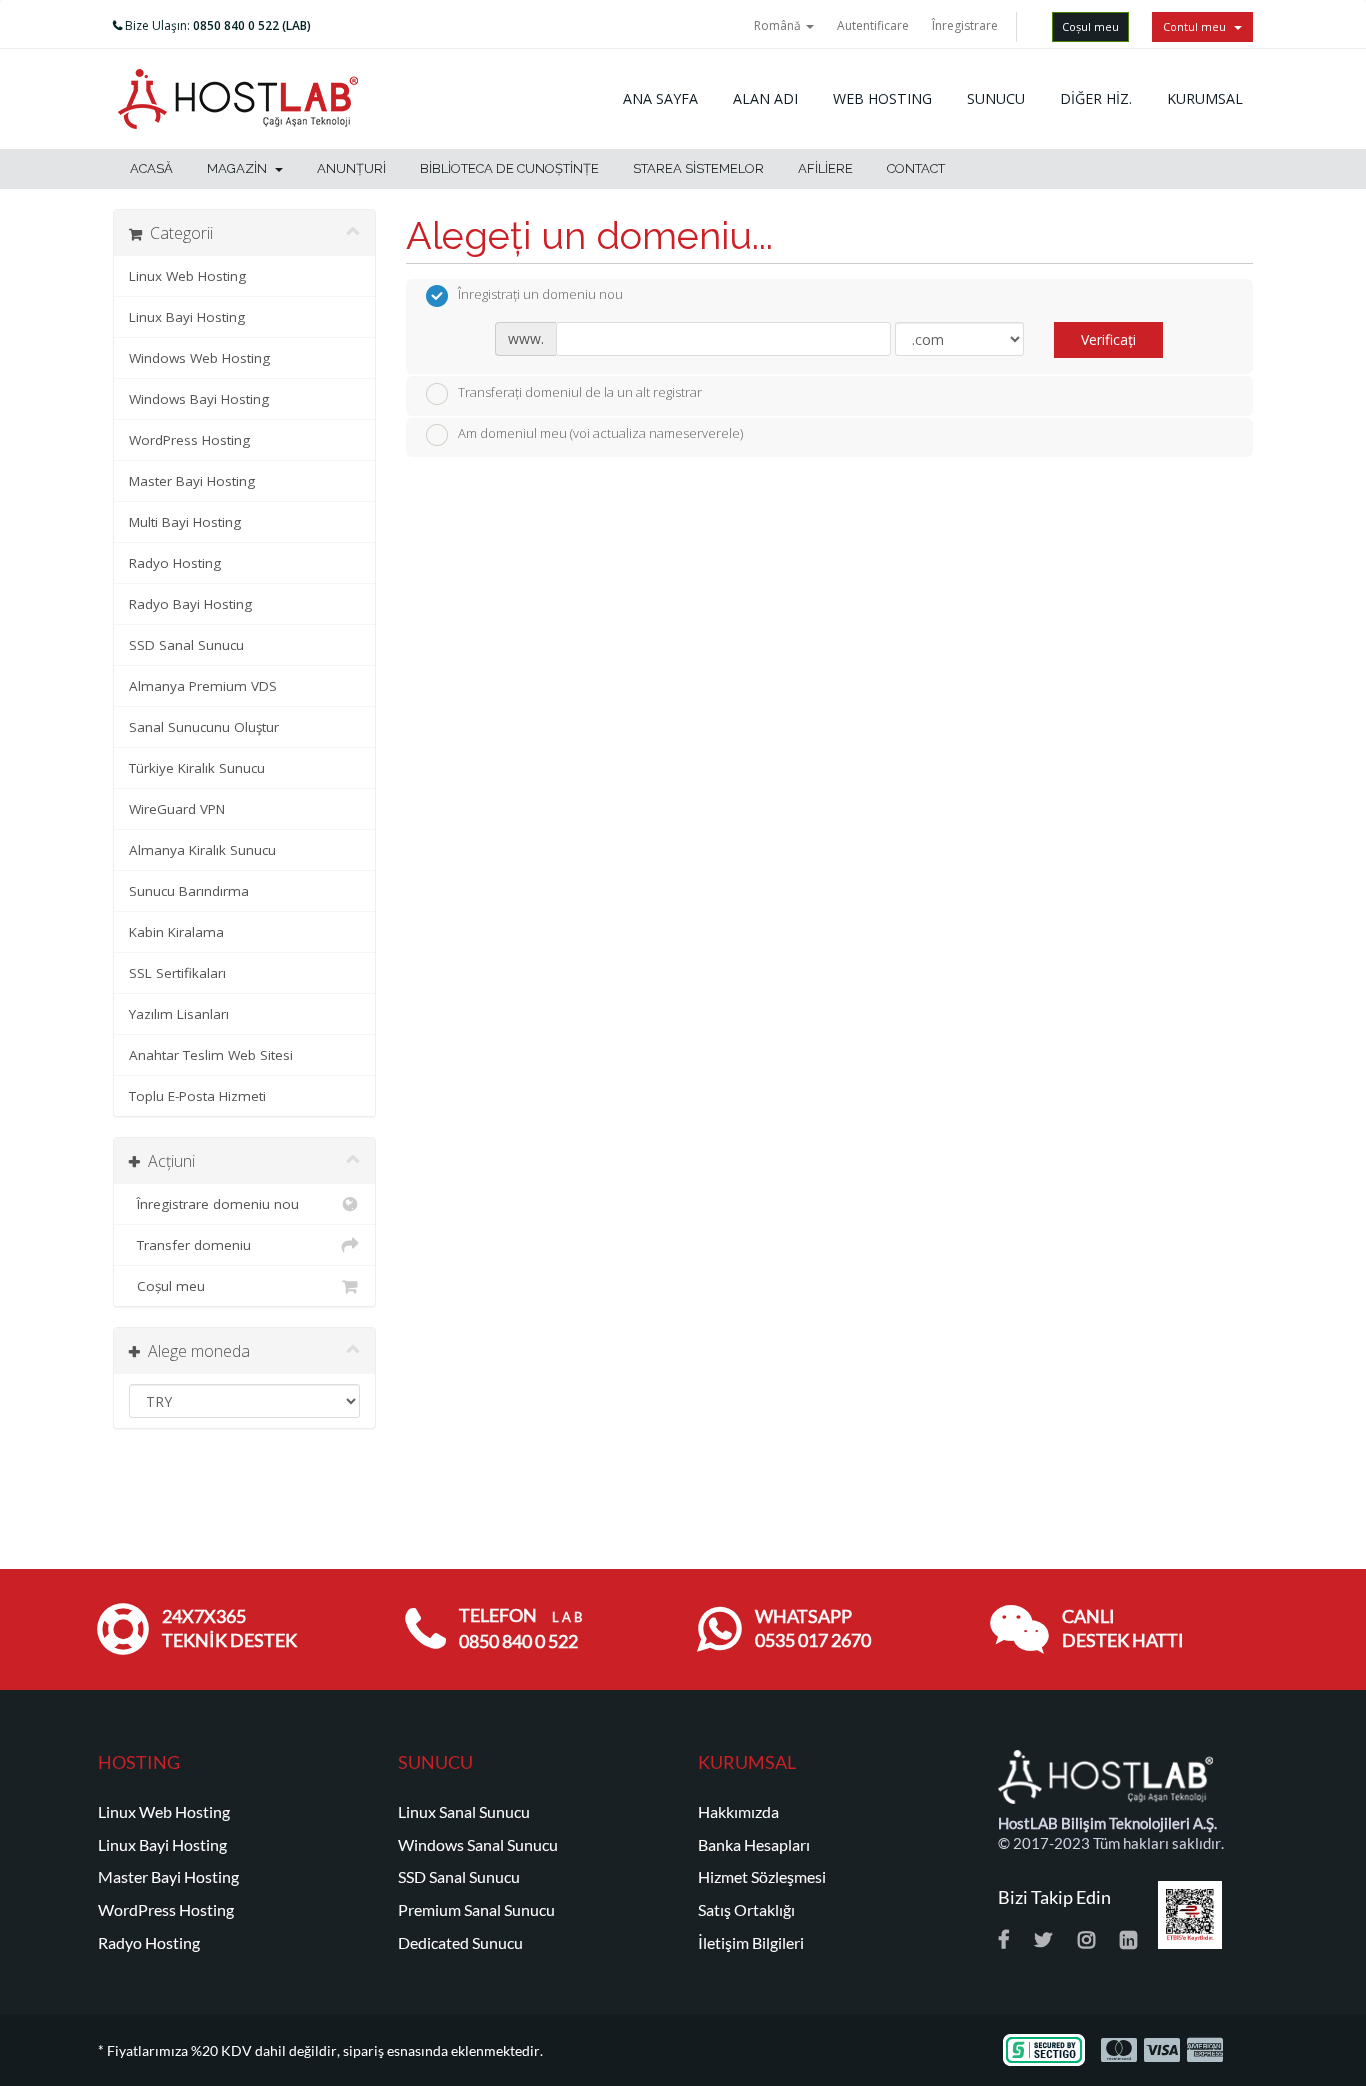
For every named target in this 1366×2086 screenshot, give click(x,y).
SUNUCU (996, 98)
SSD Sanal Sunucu (186, 645)
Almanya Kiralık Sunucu (202, 850)
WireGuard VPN (177, 809)
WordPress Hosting (189, 440)
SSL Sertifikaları (177, 973)
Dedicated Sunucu (460, 1943)
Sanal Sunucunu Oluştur (204, 727)
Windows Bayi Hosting (199, 399)
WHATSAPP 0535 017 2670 (813, 1628)
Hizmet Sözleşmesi (762, 1877)
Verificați (1108, 339)
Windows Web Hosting (199, 358)
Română (779, 25)
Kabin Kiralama (176, 932)
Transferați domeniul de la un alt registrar (580, 392)
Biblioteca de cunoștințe (509, 168)
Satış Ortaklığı (746, 1910)
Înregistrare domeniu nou (214, 1204)
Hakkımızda (738, 1812)
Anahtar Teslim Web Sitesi (211, 1055)
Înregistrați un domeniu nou (540, 295)
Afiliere (825, 168)
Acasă (151, 168)
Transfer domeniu (190, 1245)
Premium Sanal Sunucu (476, 1910)
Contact (916, 168)
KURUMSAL (1205, 98)
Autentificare (873, 25)
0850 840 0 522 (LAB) (252, 25)
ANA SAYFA (660, 98)
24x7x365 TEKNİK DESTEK (229, 1628)
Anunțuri (351, 168)
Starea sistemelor (698, 168)
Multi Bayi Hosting (185, 522)
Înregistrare (965, 25)
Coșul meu (1090, 26)
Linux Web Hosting (187, 276)
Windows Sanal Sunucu (478, 1845)
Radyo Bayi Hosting (190, 604)
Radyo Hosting (175, 563)
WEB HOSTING (882, 98)
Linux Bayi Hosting (187, 317)
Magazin (240, 168)
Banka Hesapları (754, 1845)
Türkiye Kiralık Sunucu (197, 768)
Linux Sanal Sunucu (464, 1812)
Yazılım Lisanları (179, 1014)
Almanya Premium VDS (203, 686)
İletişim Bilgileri (751, 1943)
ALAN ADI (765, 98)
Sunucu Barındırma (189, 891)
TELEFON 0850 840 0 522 (520, 1628)
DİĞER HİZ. (1096, 98)
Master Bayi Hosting (192, 481)
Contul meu (1197, 26)
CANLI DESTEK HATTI (1123, 1628)
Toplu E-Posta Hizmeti (197, 1096)
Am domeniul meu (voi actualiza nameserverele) (600, 434)
